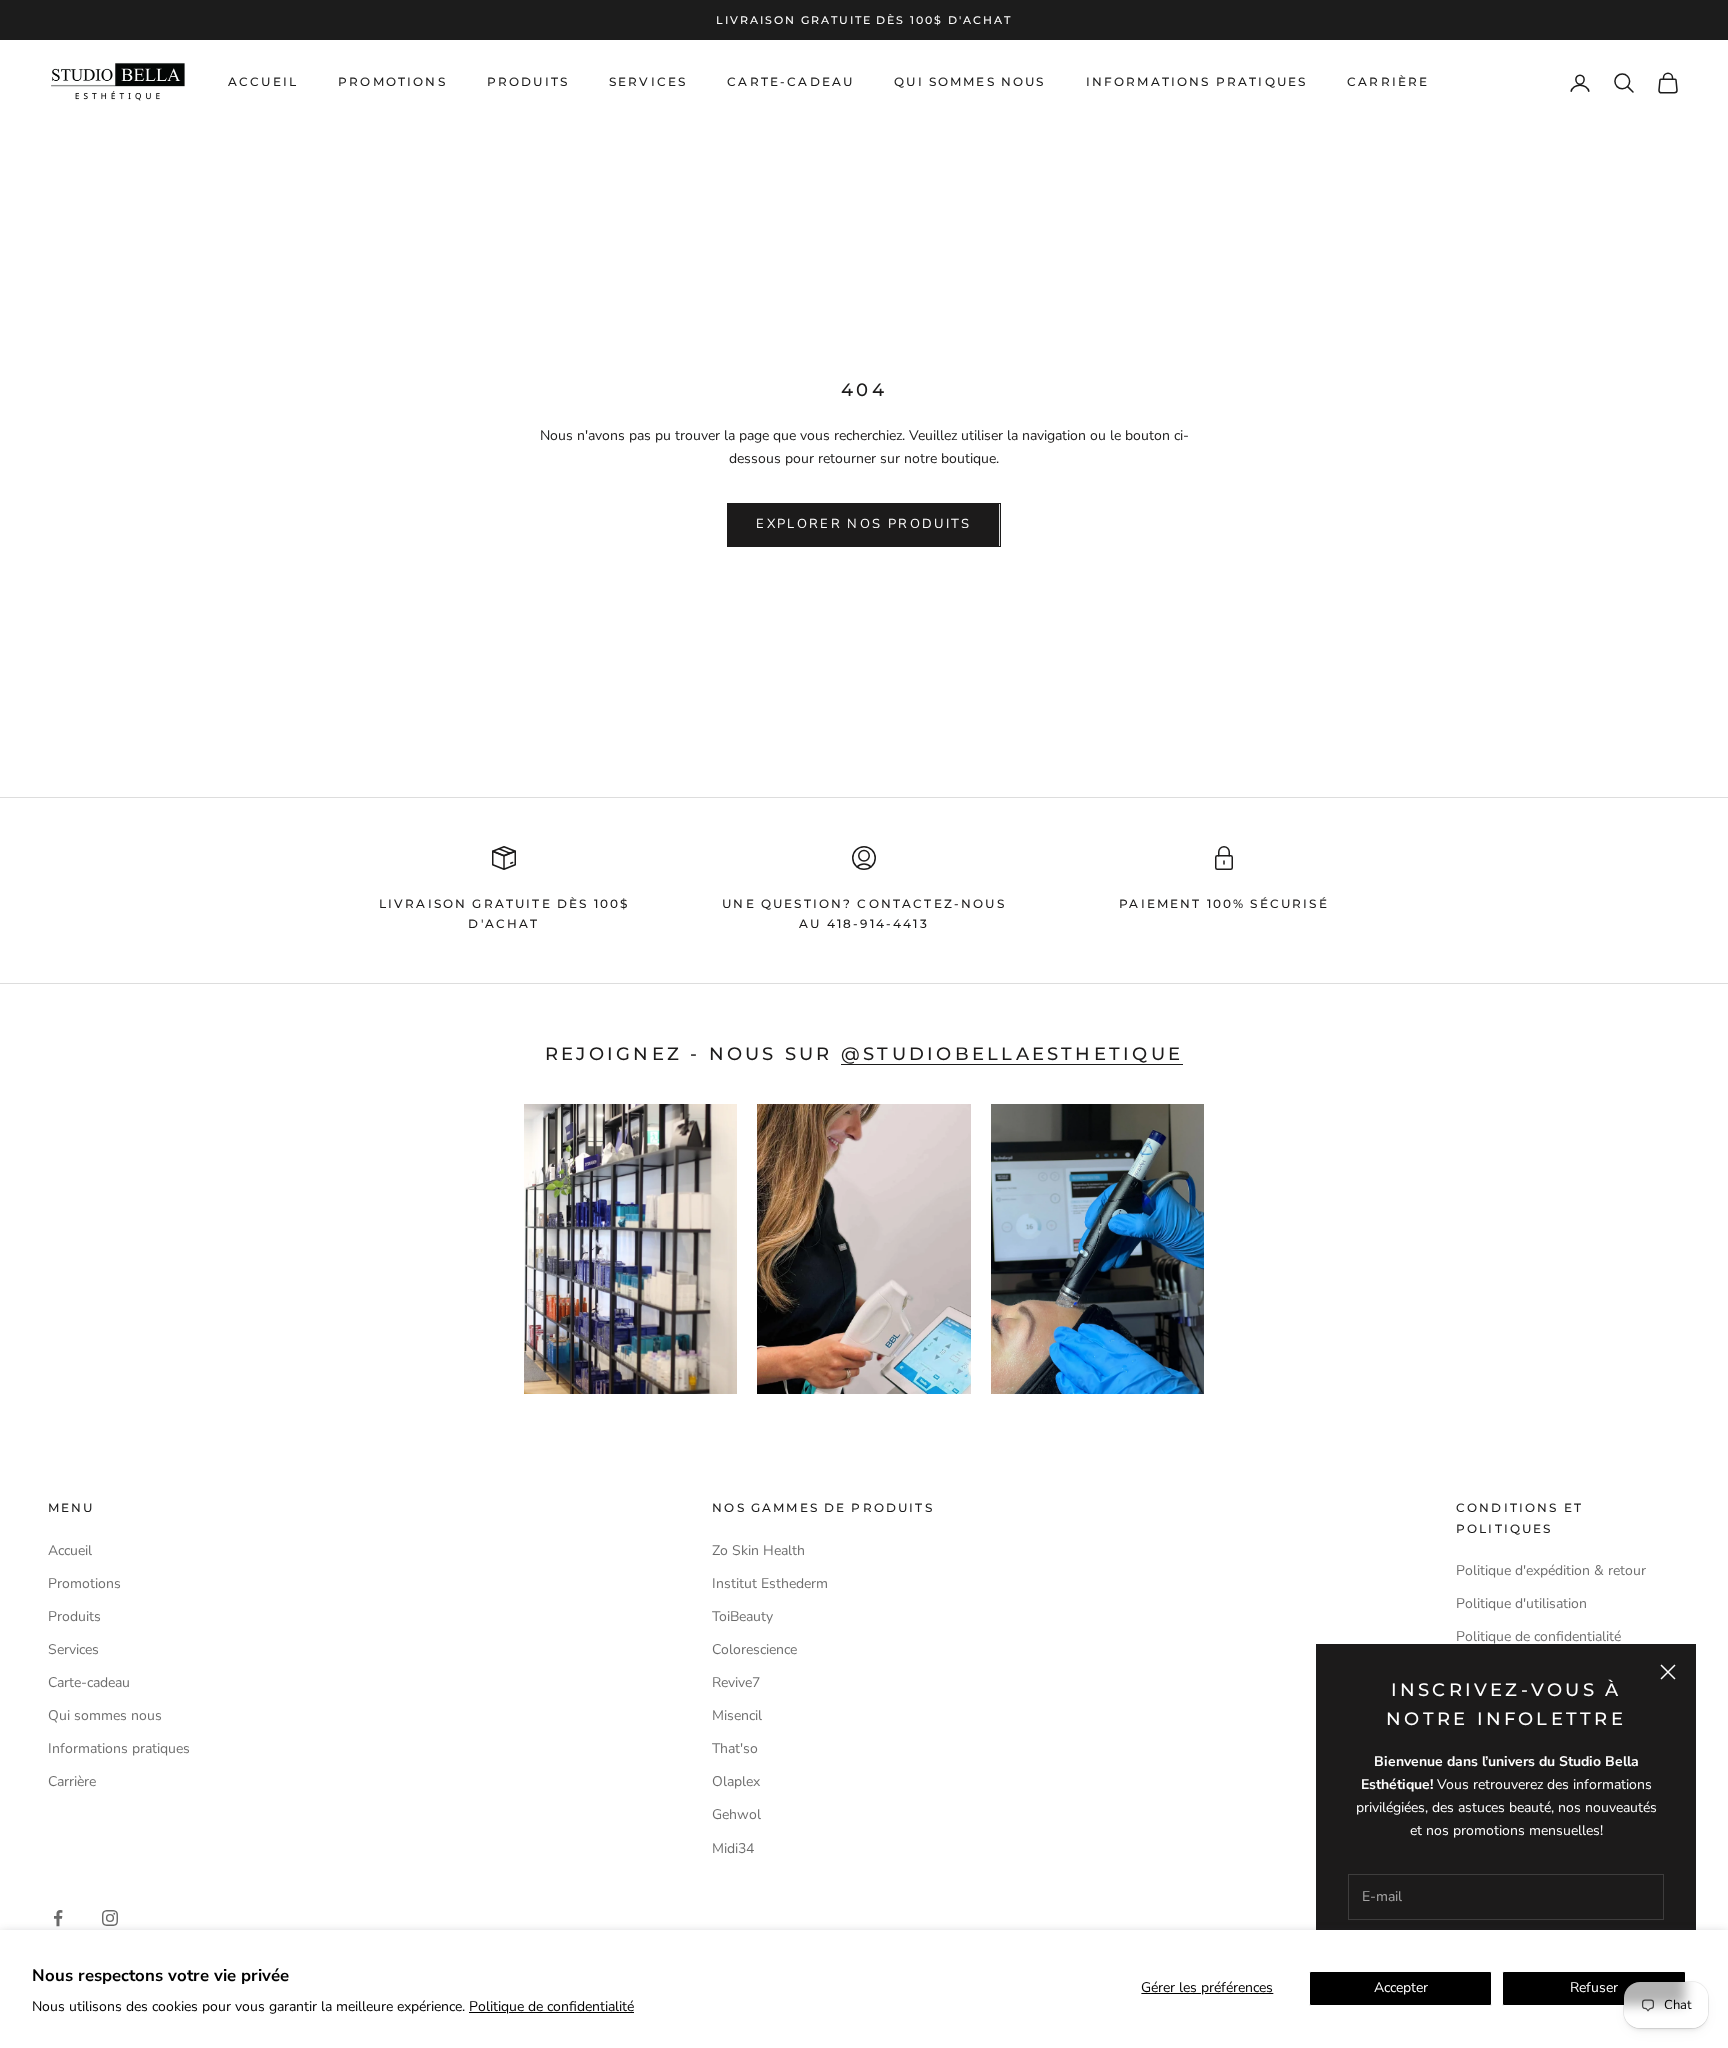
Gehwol (736, 1814)
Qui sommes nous (969, 82)
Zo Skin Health (758, 1550)
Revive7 (736, 1682)
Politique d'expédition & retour (1551, 1570)
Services (648, 82)
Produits (528, 82)
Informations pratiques (1197, 82)
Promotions (392, 82)
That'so (735, 1748)
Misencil (737, 1715)
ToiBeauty (742, 1616)
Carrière (1388, 82)
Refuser (1594, 1987)
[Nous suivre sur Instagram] (110, 1918)
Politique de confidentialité (551, 2006)
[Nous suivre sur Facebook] (58, 1918)
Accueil (263, 82)
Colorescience (754, 1649)
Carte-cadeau (790, 82)
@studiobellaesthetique (1012, 1054)
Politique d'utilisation (1521, 1603)
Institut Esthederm (770, 1583)
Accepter (1401, 1987)
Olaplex (736, 1781)
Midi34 (733, 1848)
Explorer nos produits (863, 524)
